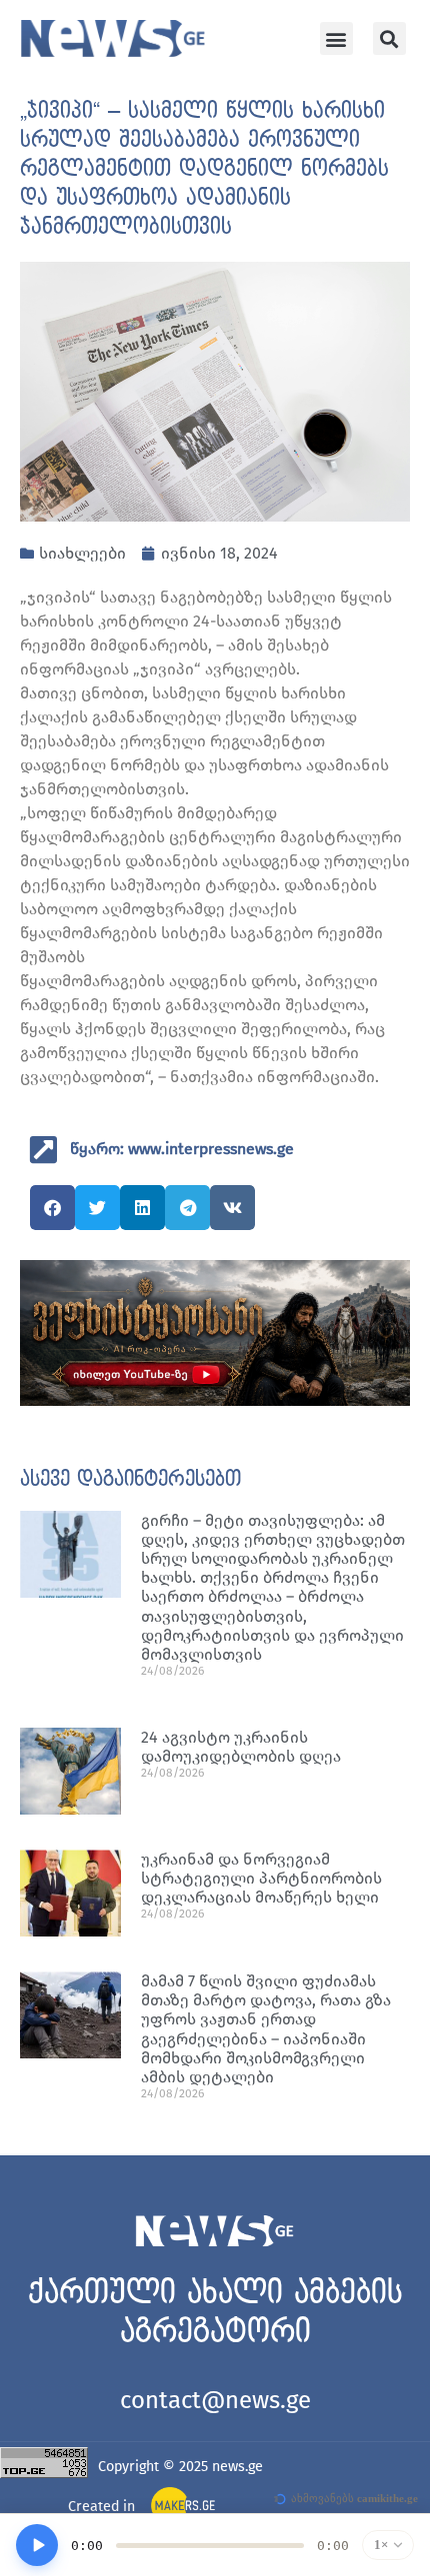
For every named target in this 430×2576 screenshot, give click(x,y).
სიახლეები (82, 553)
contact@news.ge (215, 2400)
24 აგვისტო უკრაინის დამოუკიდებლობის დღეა (241, 1747)
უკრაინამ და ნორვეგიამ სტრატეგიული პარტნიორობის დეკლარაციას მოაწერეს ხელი (261, 1878)
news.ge (237, 2467)
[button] (336, 38)
